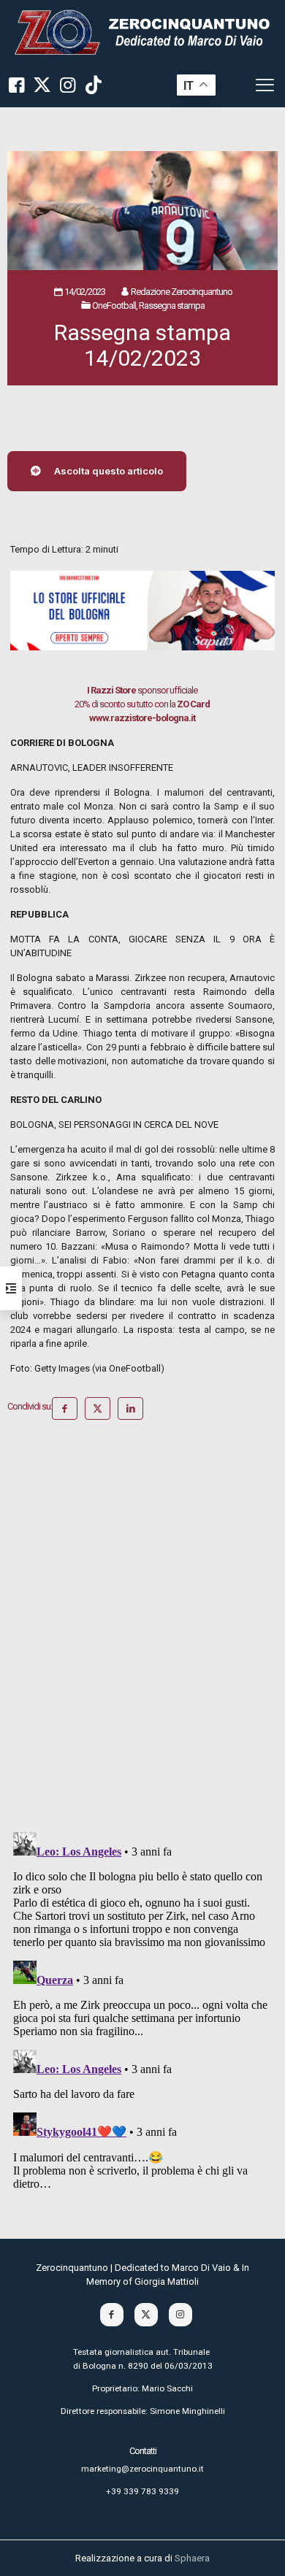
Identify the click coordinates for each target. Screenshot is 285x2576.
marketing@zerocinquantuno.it (142, 2469)
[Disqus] (142, 1631)
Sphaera (192, 2558)
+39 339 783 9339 (142, 2491)
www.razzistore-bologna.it (142, 718)
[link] (142, 32)
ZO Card (193, 704)
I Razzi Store (111, 690)
